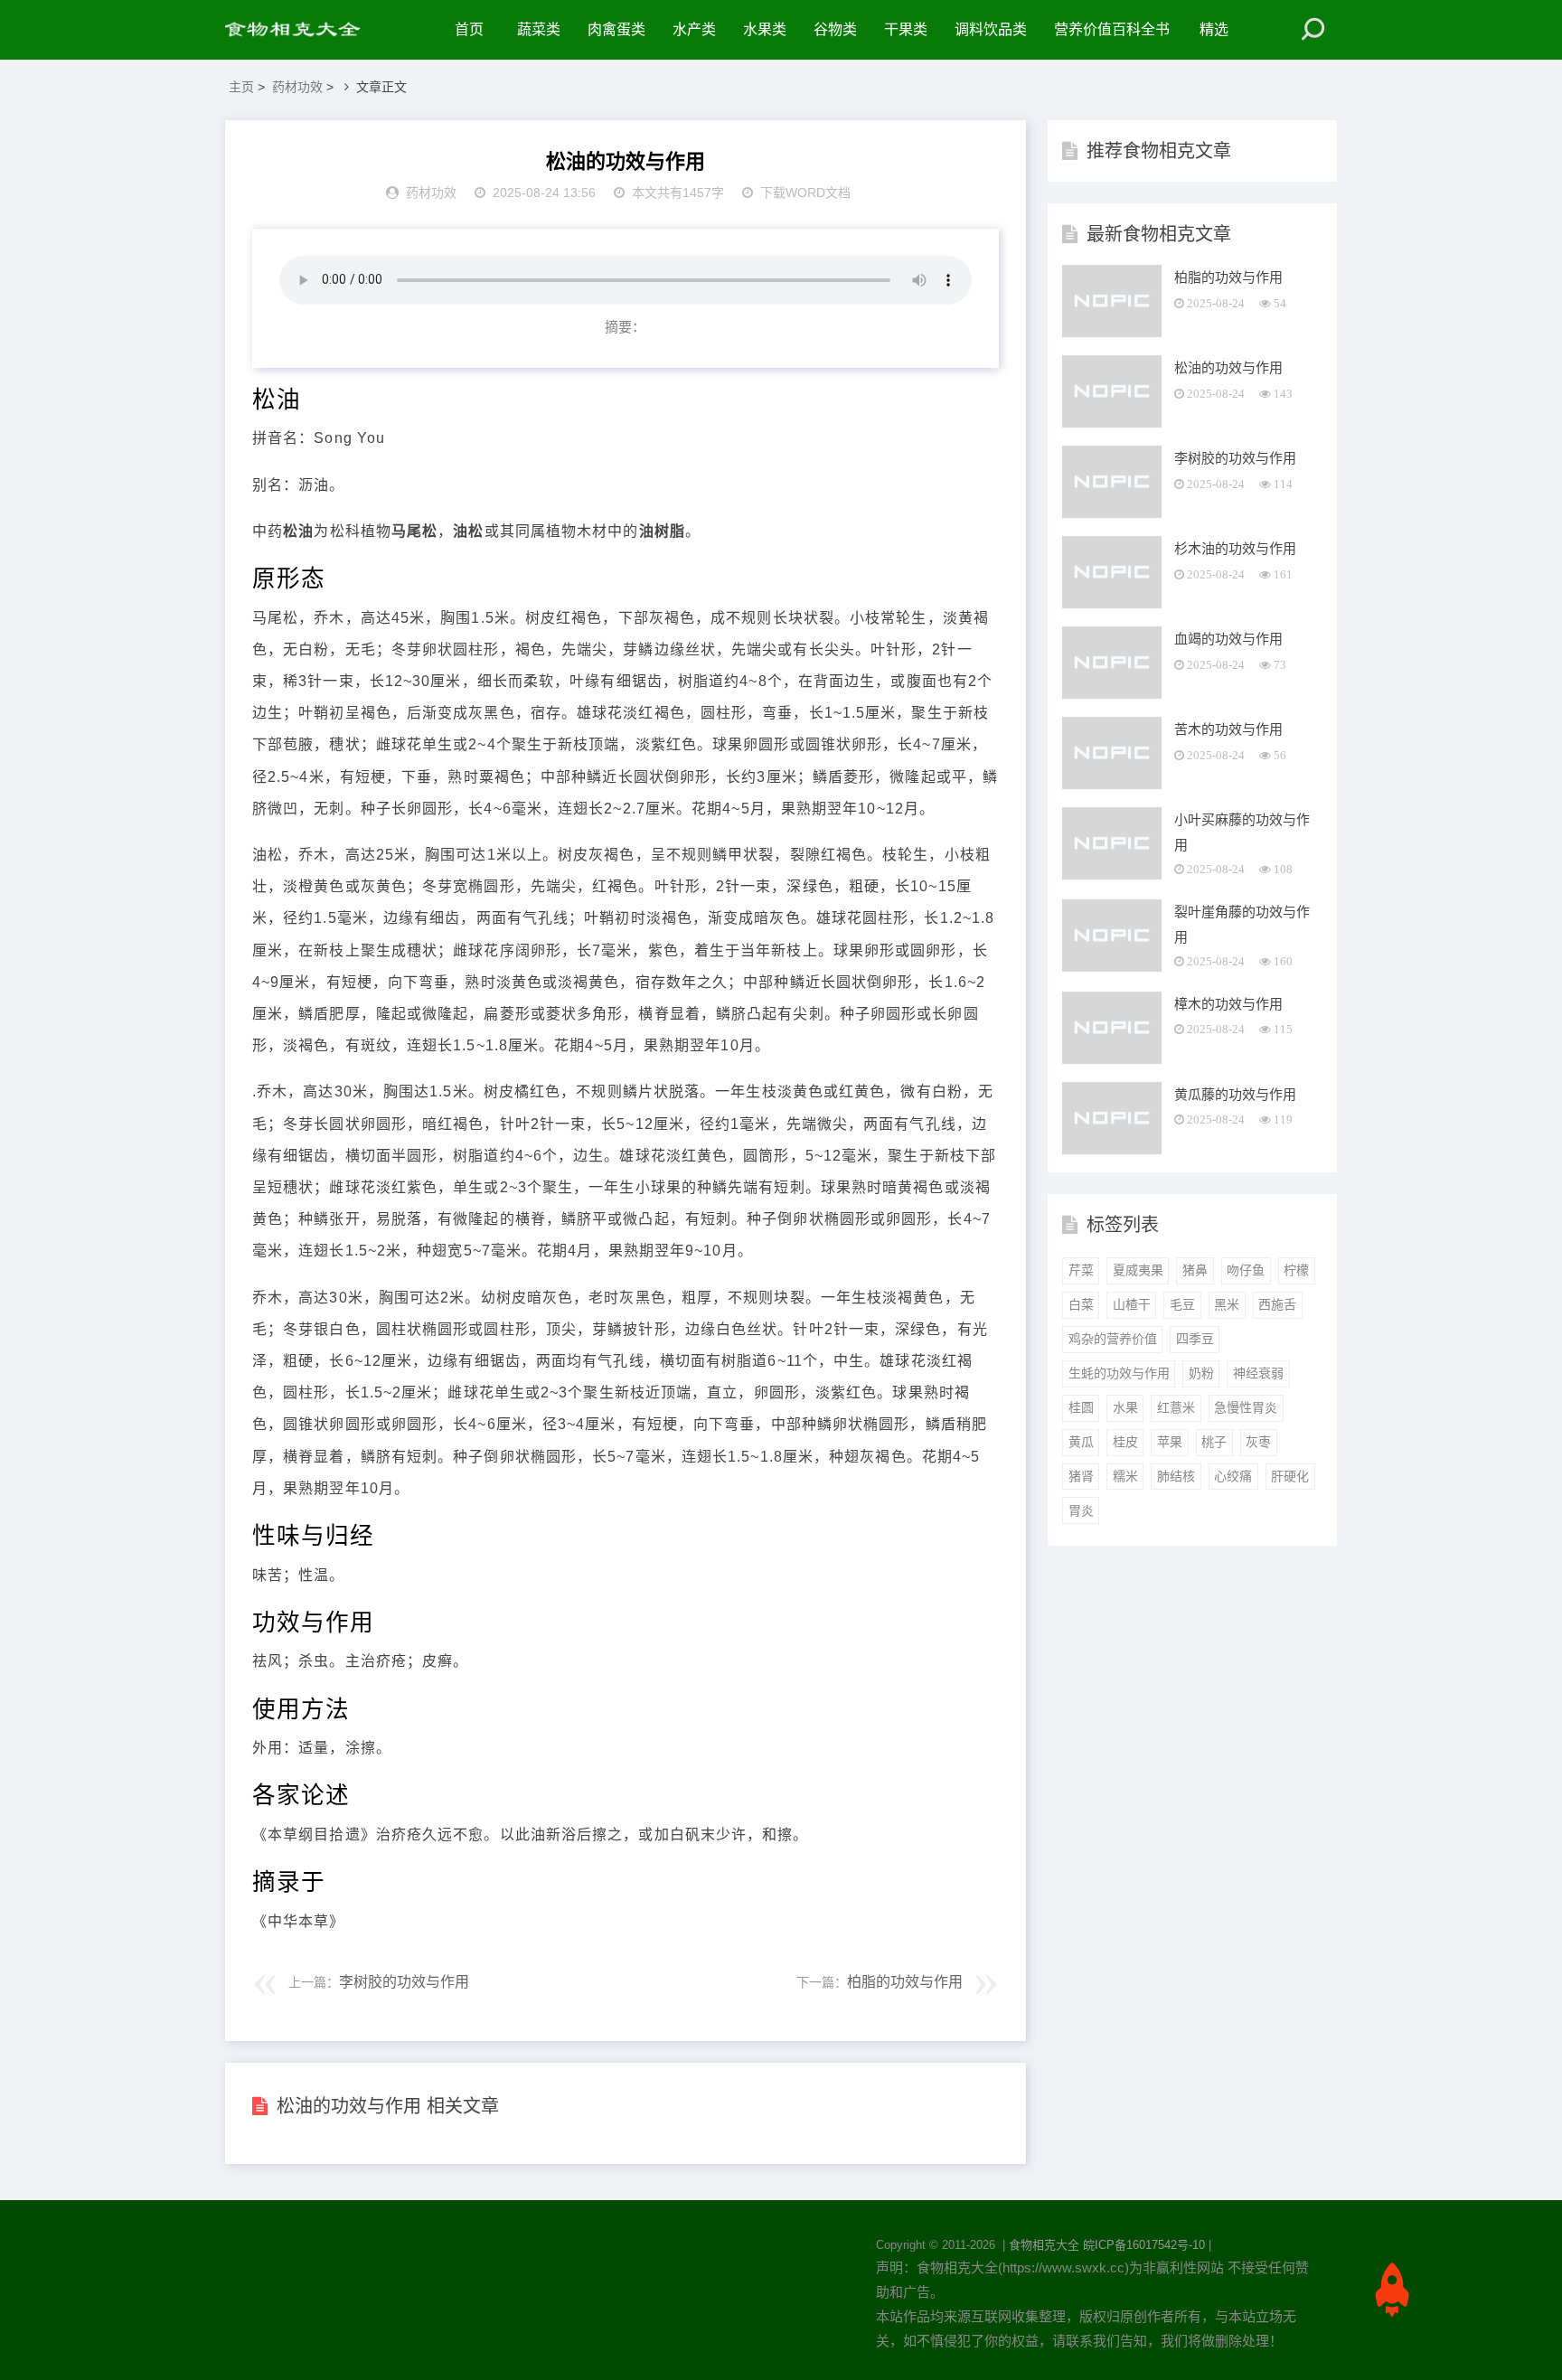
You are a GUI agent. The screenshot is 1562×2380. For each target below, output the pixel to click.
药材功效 (297, 87)
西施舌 (1277, 1304)
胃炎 (1081, 1510)
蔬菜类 (539, 29)
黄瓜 (1081, 1442)
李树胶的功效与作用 (404, 1982)
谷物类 (835, 29)
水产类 (694, 29)
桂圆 (1081, 1407)
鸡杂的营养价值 (1113, 1339)
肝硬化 (1290, 1476)
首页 (469, 29)
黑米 (1227, 1304)
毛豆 (1182, 1304)
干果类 (906, 29)
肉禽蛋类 (616, 29)
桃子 (1214, 1442)
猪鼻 (1195, 1270)
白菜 (1081, 1304)
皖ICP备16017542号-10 (1144, 2245)
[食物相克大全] (302, 30)
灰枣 (1258, 1442)
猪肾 (1081, 1476)
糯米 (1125, 1476)
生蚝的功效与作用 (1119, 1373)
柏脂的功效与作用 (905, 1982)
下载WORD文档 (805, 193)
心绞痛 (1233, 1476)
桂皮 (1125, 1442)
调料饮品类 (991, 29)
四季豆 (1195, 1339)
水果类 (765, 29)
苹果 (1170, 1442)
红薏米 (1176, 1407)
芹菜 (1081, 1270)
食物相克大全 (1044, 2245)
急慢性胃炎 (1246, 1407)
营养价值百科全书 (1112, 29)
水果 (1125, 1407)
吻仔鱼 (1246, 1270)
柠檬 (1296, 1270)
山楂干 (1132, 1304)
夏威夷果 (1138, 1270)
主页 (241, 87)
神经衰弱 (1258, 1373)
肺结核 (1176, 1476)
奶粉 (1201, 1373)
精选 (1214, 29)
